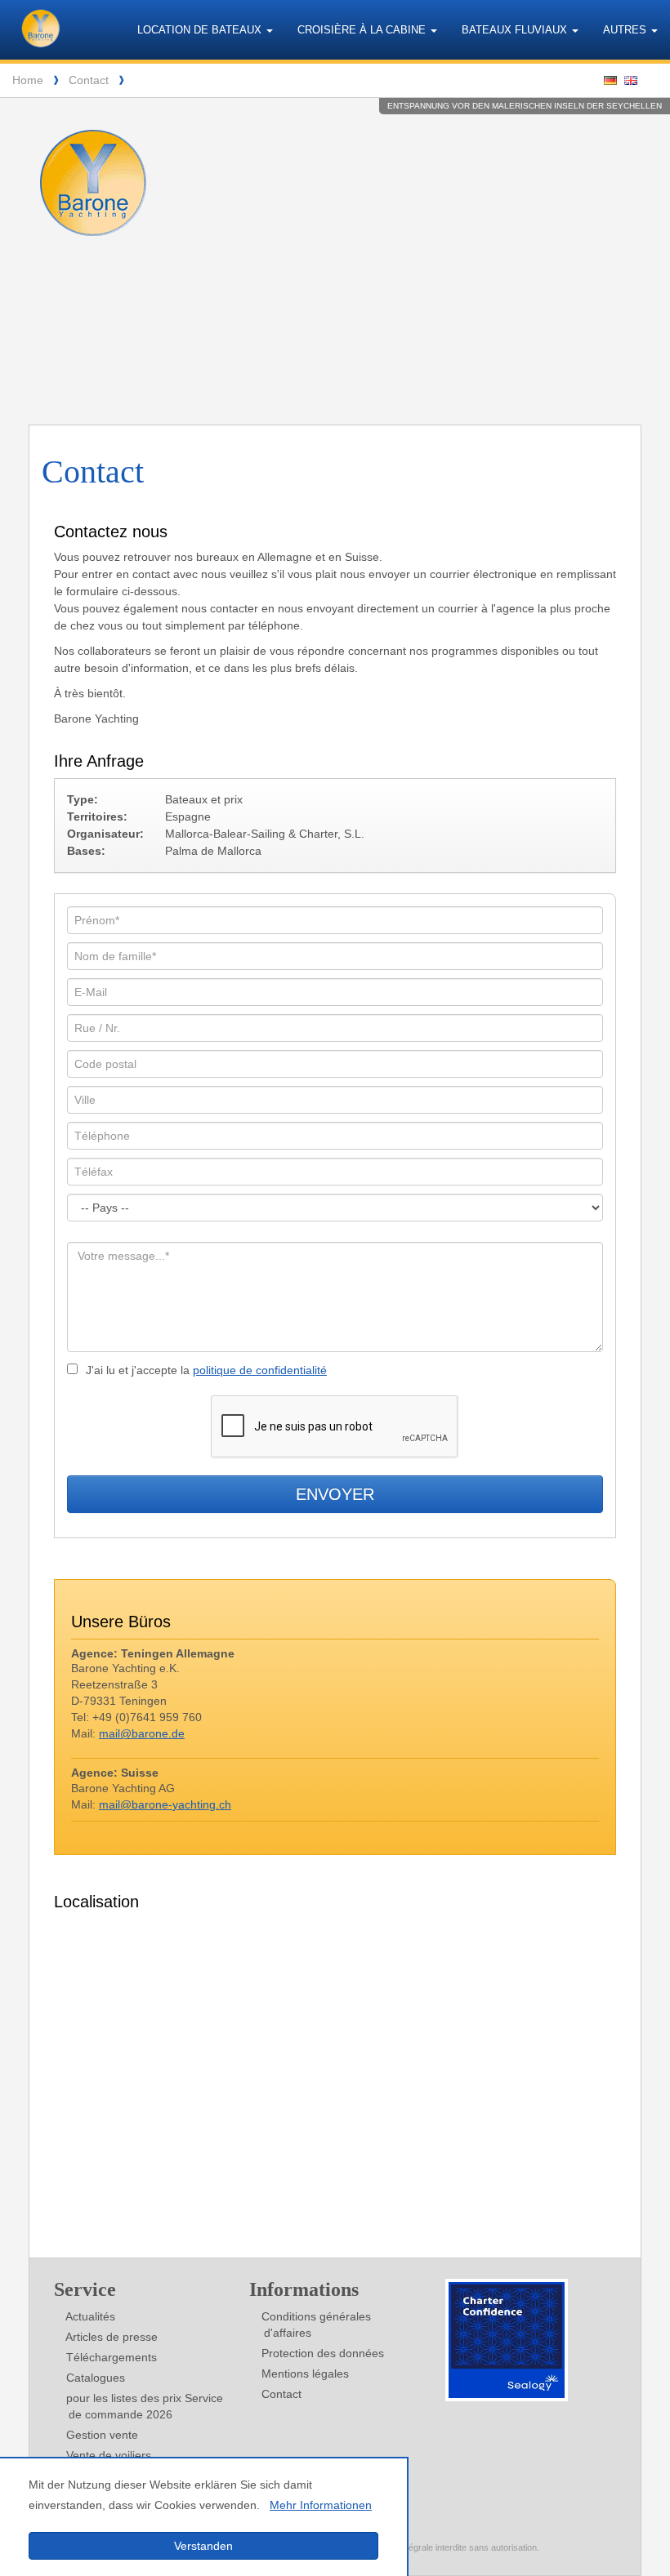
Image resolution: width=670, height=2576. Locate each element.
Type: (83, 799)
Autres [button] (626, 30)
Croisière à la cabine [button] (363, 30)
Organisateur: (105, 834)
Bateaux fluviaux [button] (516, 30)
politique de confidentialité (260, 1370)
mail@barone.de (142, 1733)
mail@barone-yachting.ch (165, 1804)
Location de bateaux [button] (201, 30)
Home (28, 80)
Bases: (86, 851)
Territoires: (97, 816)
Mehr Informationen (321, 2505)
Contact (89, 80)
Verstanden (203, 2546)
